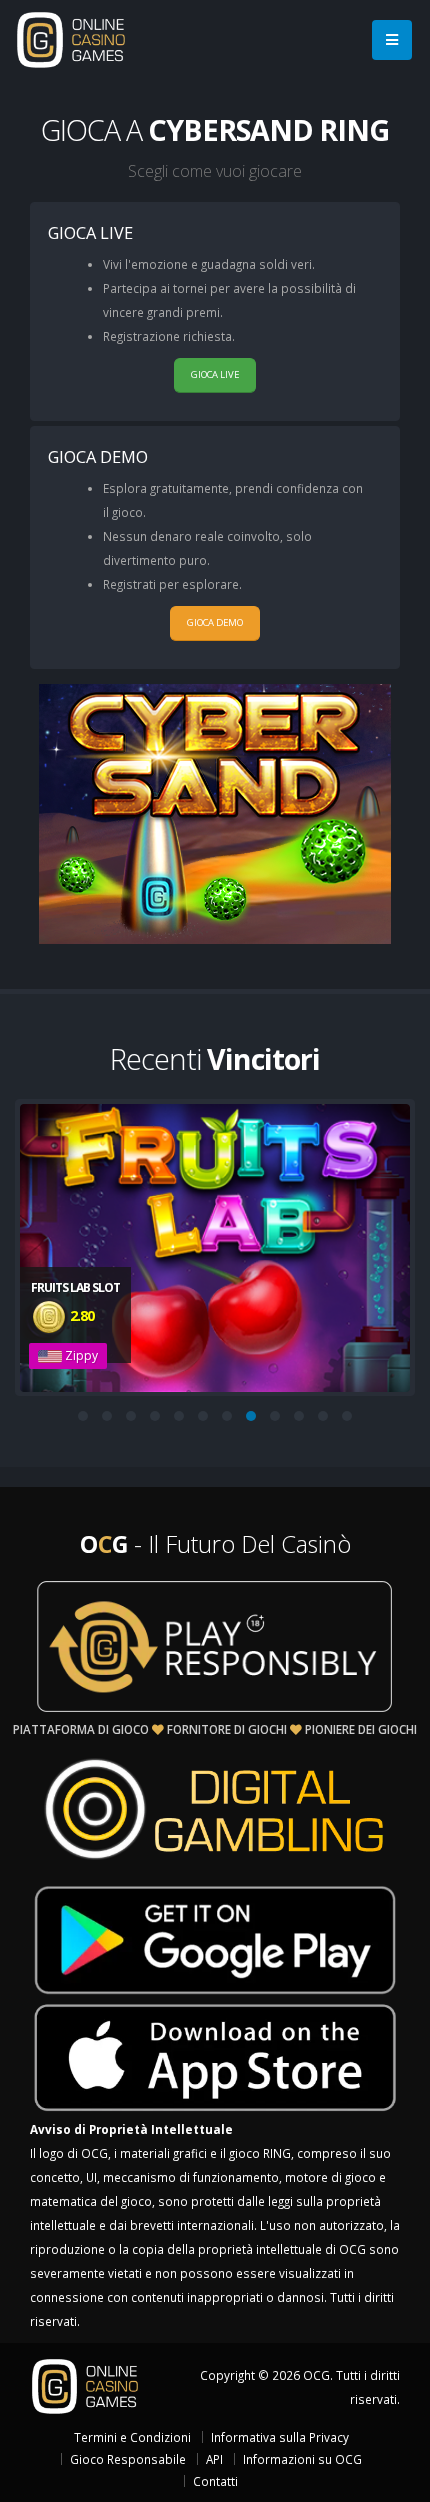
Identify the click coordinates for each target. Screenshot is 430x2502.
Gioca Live (215, 374)
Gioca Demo (215, 622)
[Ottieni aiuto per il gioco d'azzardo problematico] (215, 1646)
